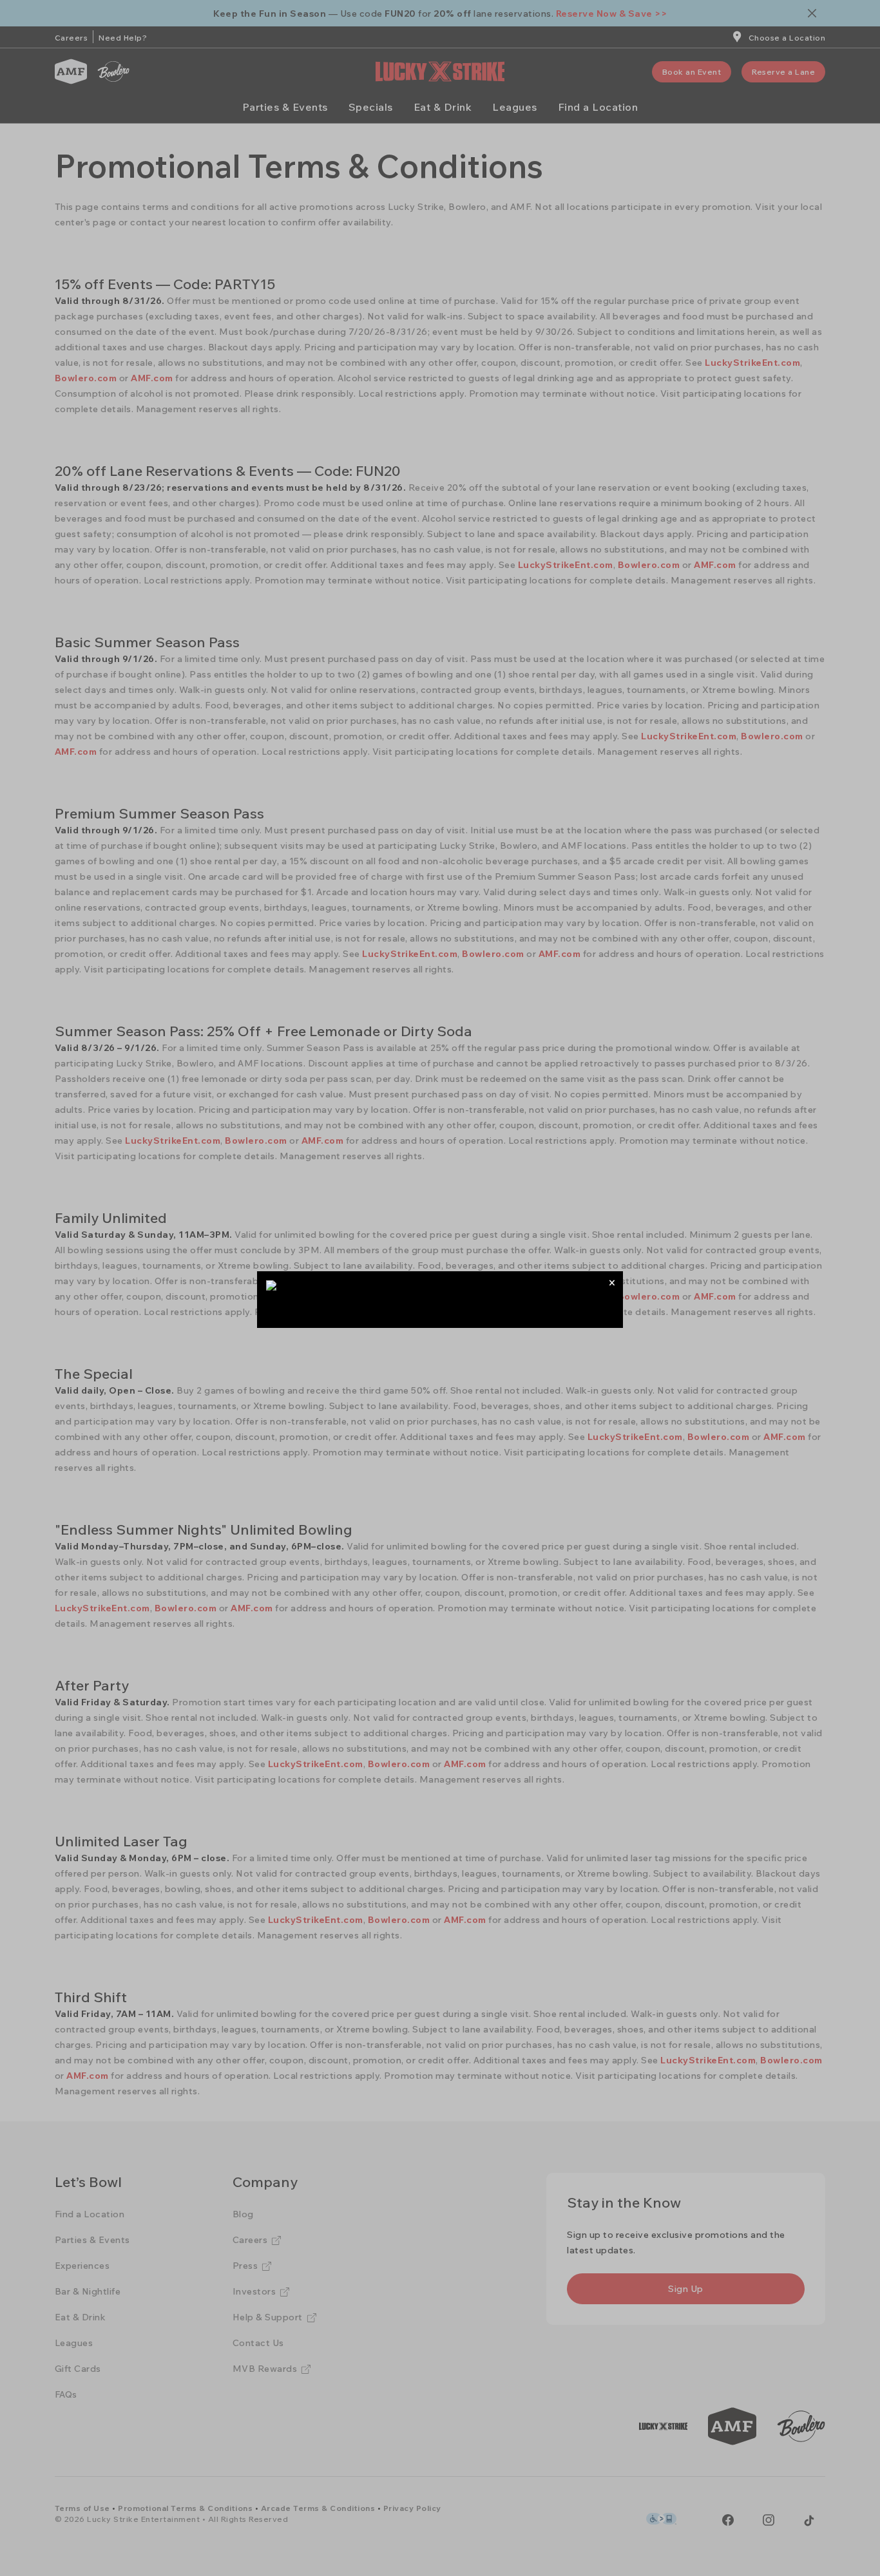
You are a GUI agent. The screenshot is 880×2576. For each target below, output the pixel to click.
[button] (612, 1283)
